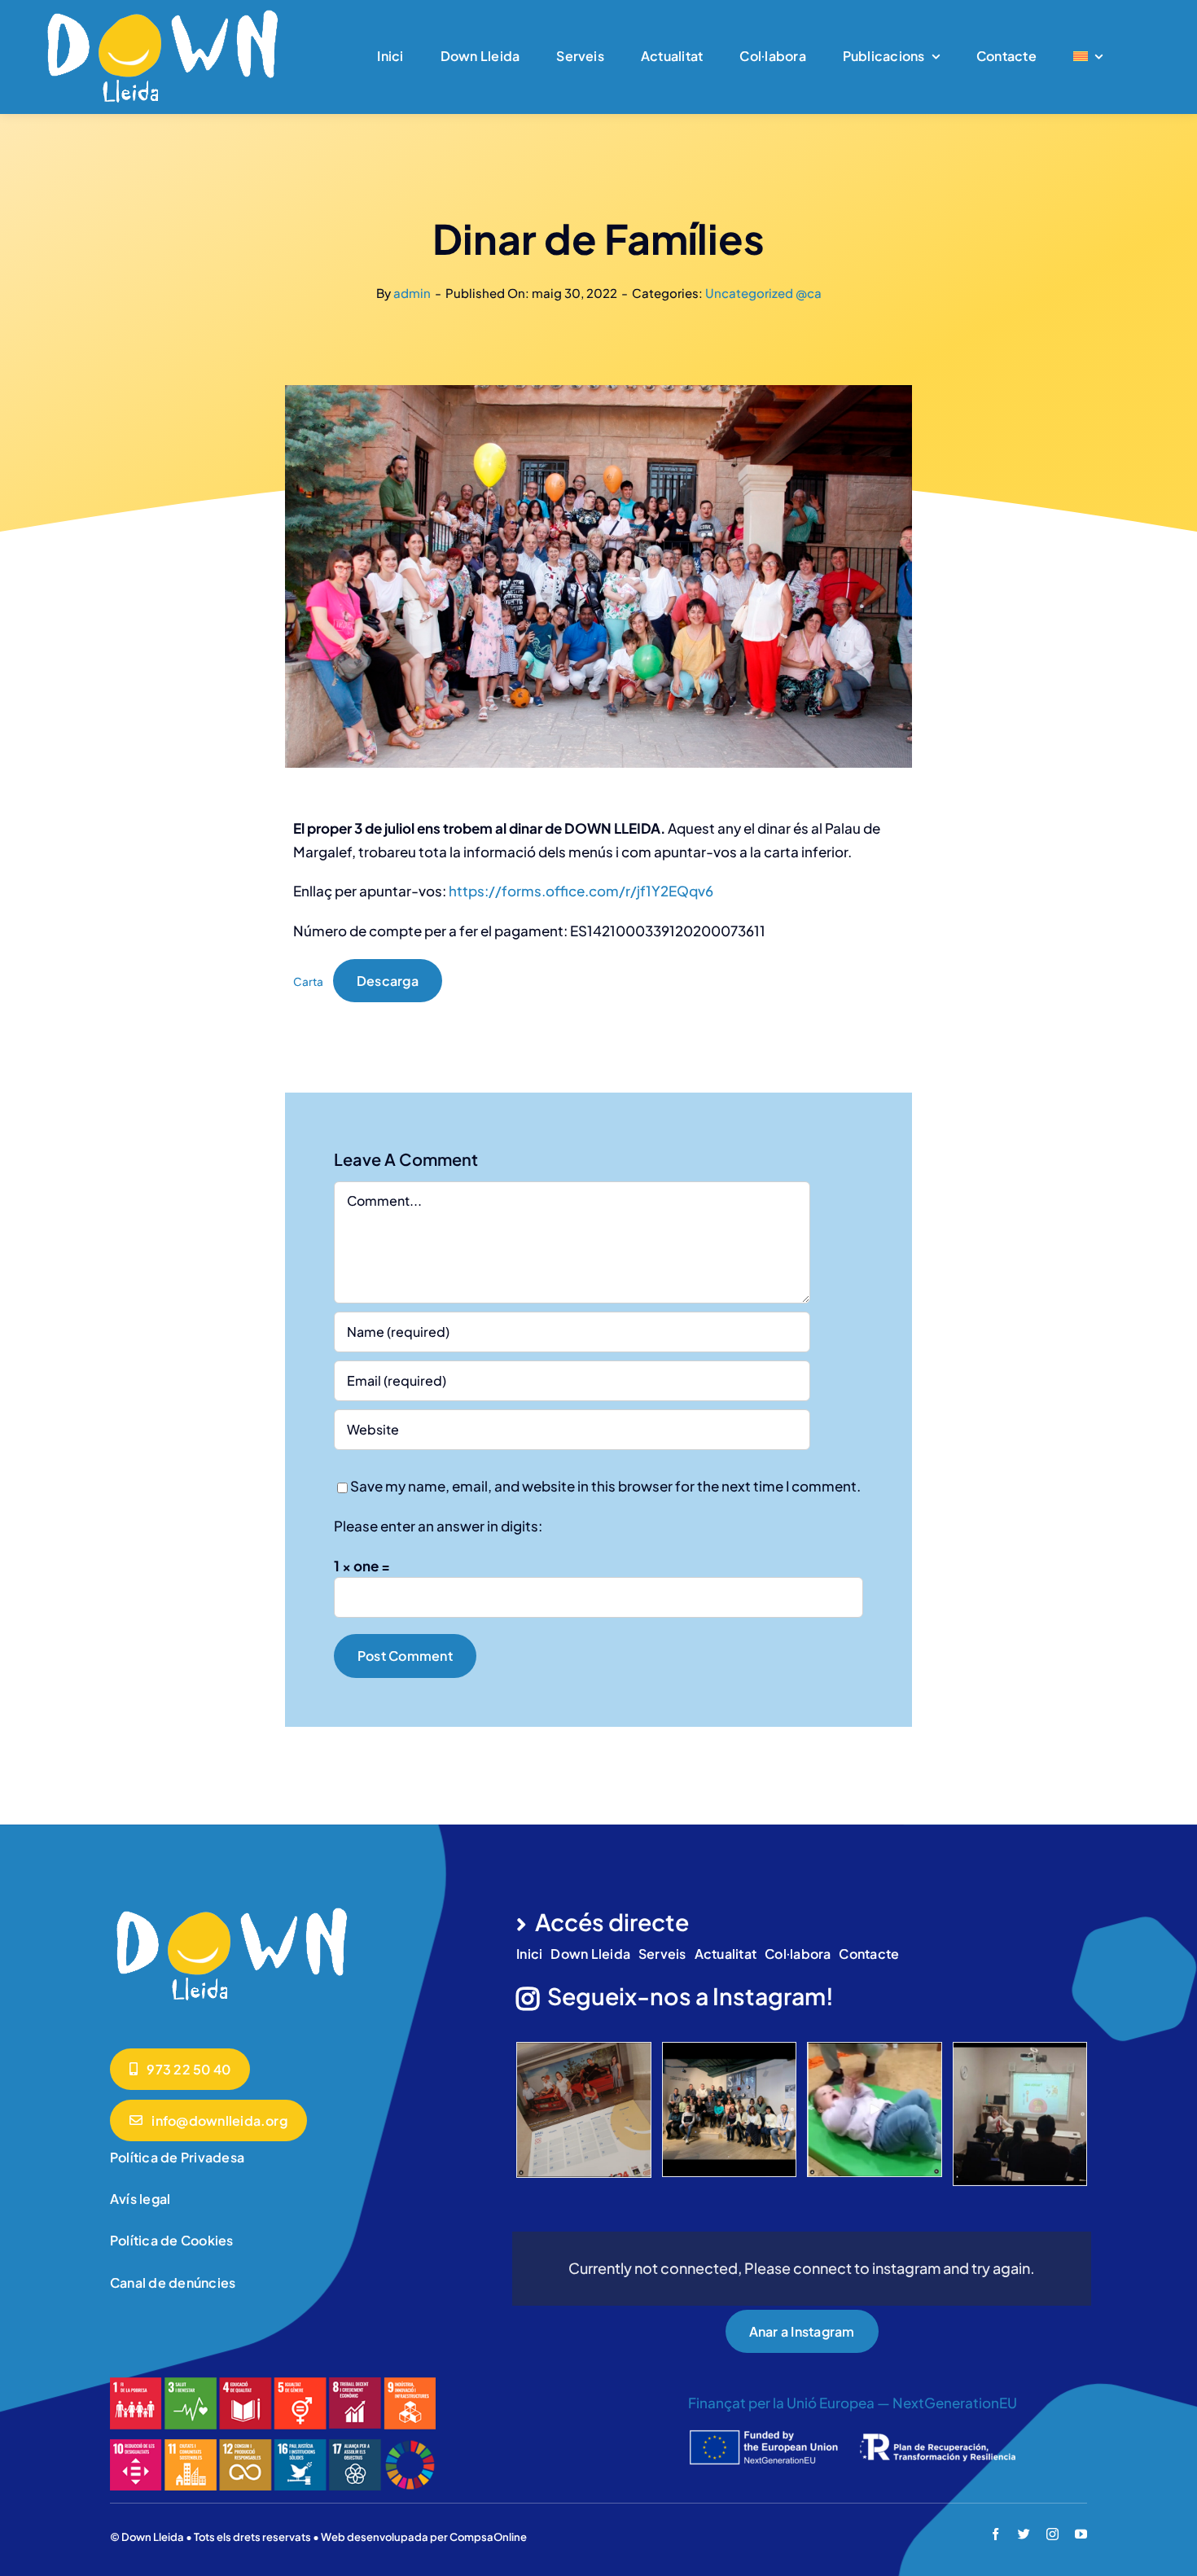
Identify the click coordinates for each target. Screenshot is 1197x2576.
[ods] (273, 2384)
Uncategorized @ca (763, 293)
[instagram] (1052, 2534)
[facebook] (995, 2534)
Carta (308, 981)
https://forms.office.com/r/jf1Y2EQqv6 (581, 891)
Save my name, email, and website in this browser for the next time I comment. (605, 1486)
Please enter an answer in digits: (438, 1526)
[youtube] (1081, 2534)
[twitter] (1024, 2534)
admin (412, 293)
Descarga (388, 981)
